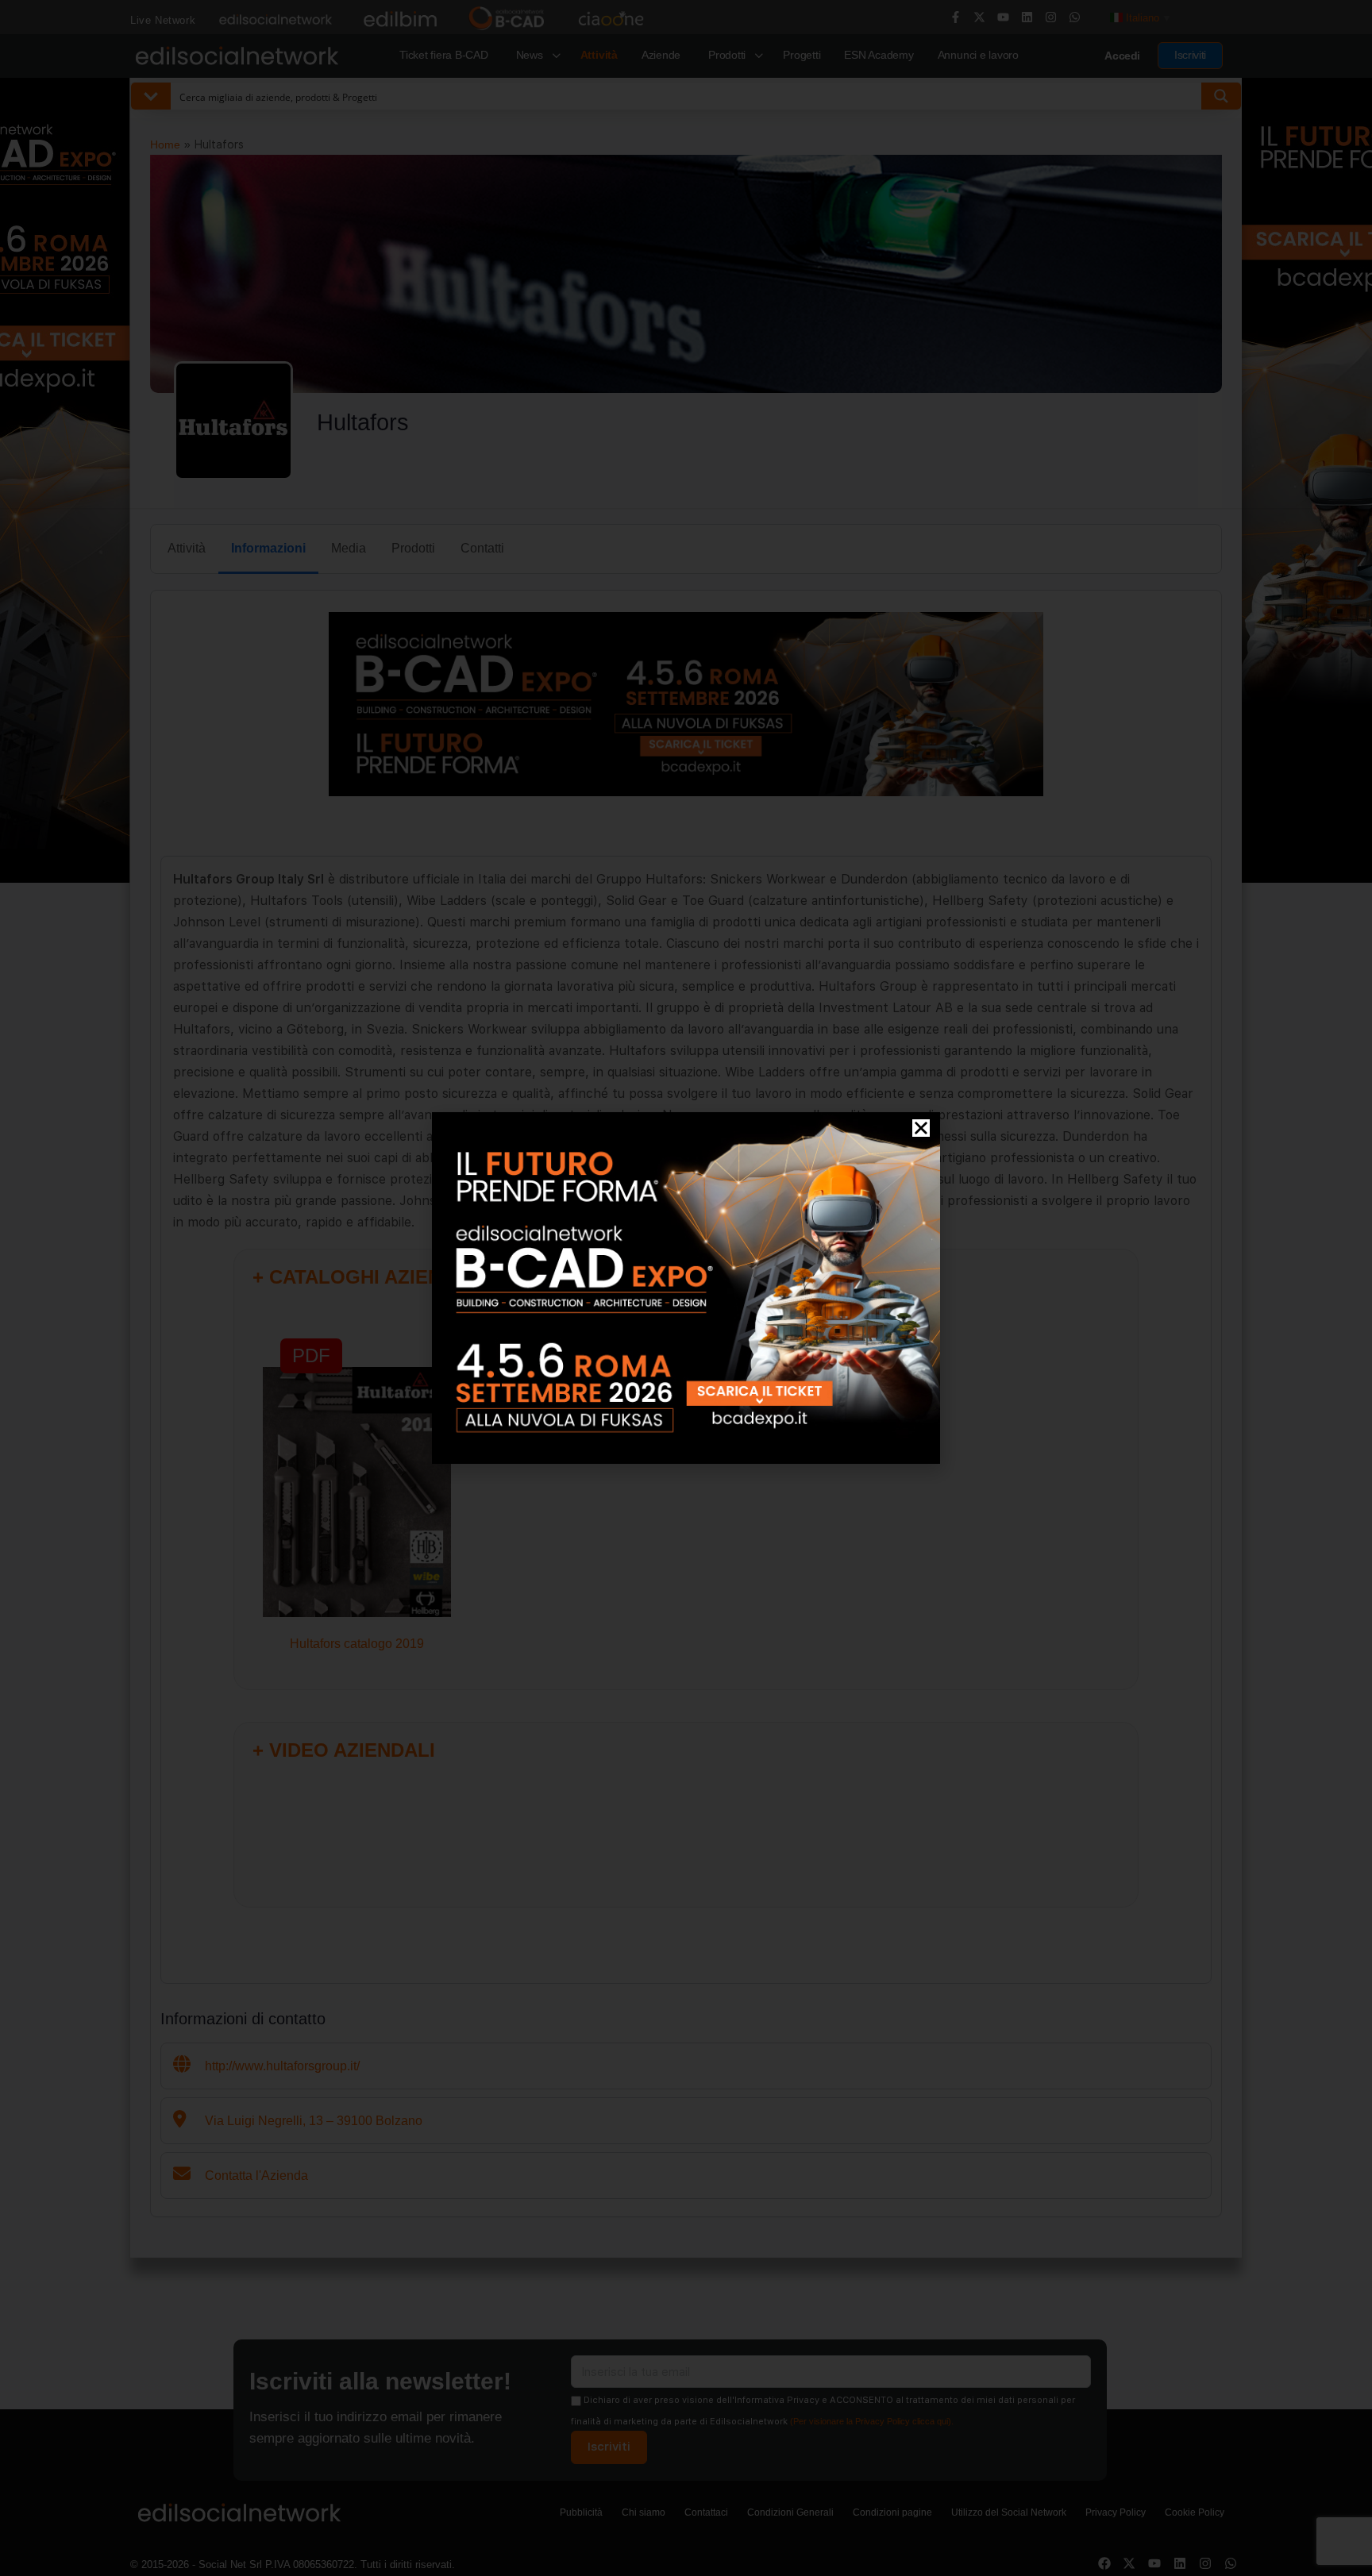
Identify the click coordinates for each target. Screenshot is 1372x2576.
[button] (921, 1128)
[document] (686, 1288)
